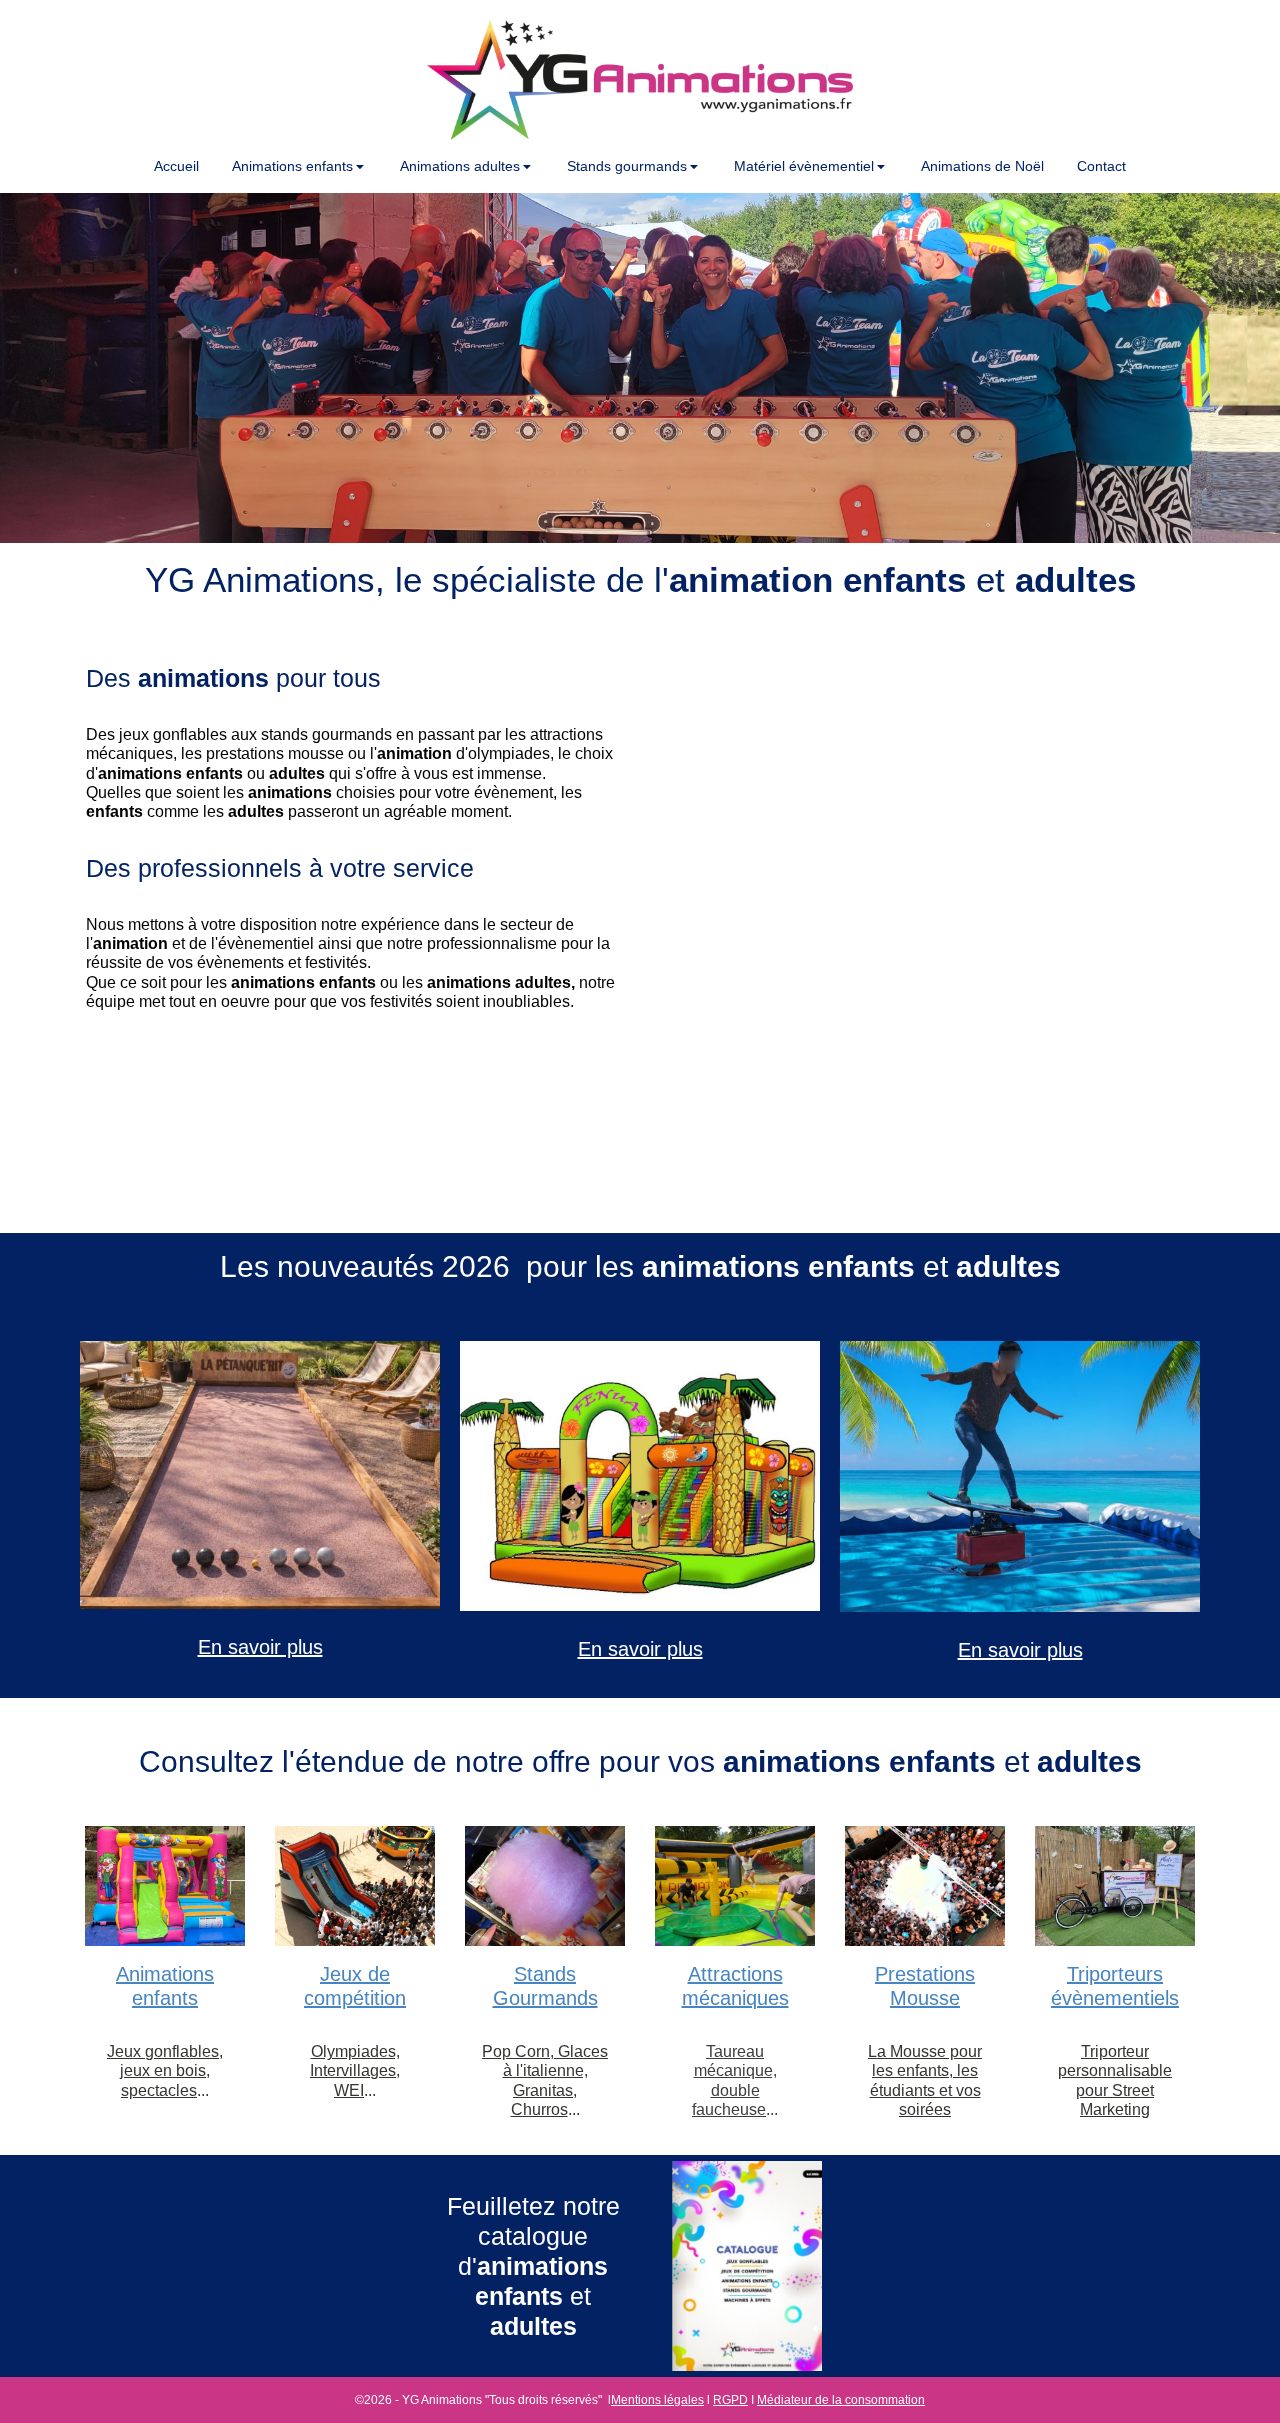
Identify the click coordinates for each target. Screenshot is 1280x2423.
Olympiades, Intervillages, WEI (355, 2070)
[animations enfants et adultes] (260, 1475)
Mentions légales (657, 2400)
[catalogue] (747, 2266)
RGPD (730, 2400)
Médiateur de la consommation (841, 2400)
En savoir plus (260, 1647)
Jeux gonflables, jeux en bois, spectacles (165, 2070)
